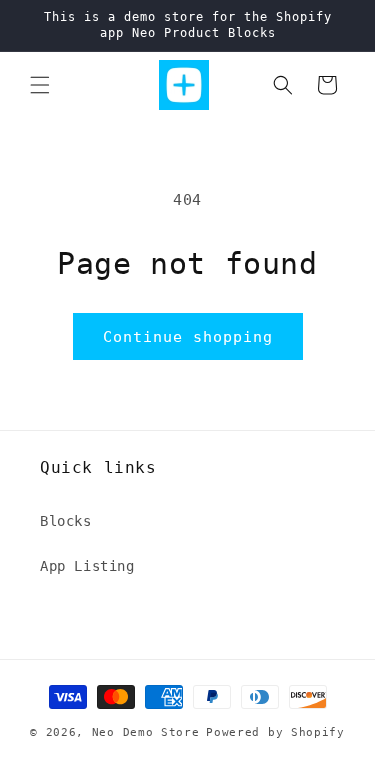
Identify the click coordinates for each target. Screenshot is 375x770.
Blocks (66, 521)
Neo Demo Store (146, 732)
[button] (40, 85)
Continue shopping (188, 337)
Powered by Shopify (275, 732)
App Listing (87, 566)
